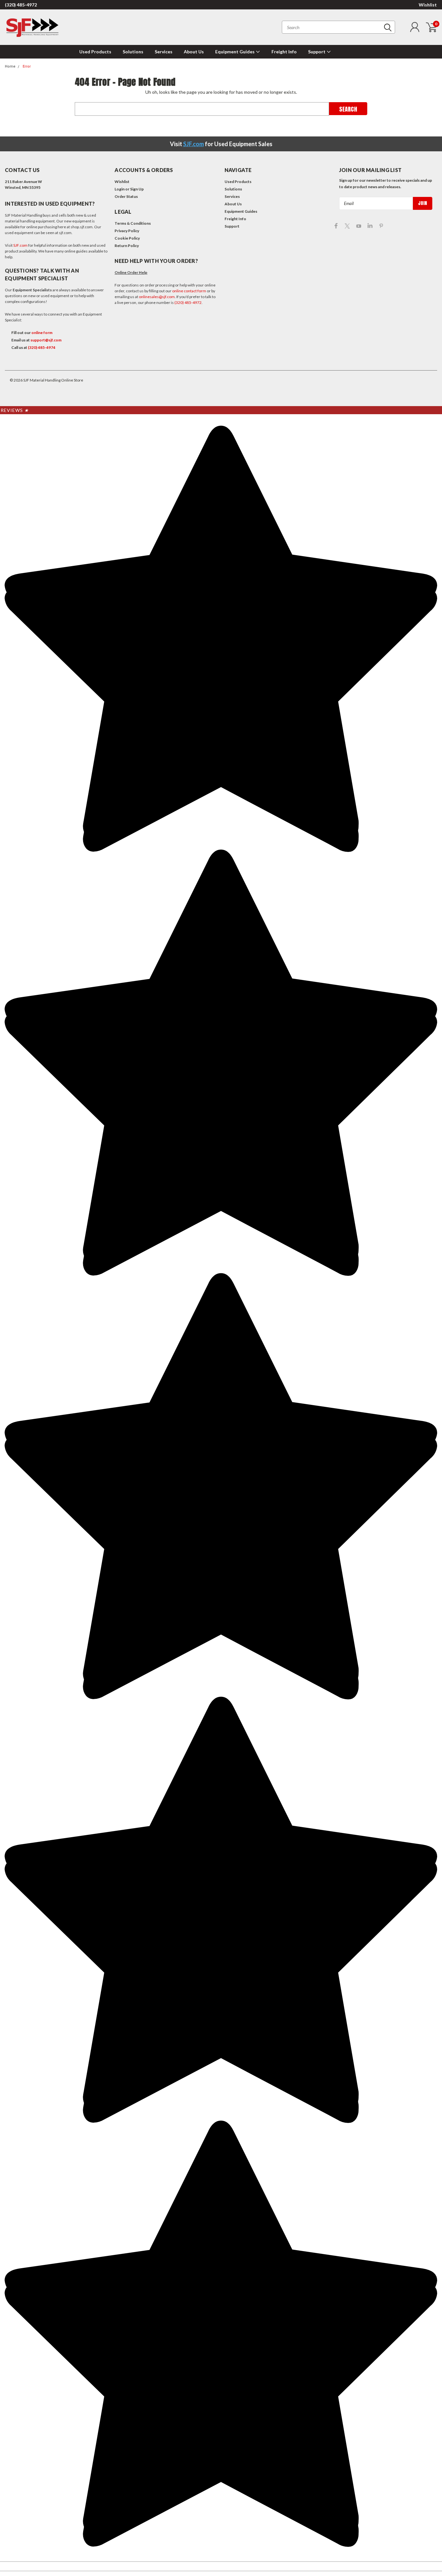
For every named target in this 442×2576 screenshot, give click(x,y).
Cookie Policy (127, 238)
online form (42, 333)
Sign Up (137, 189)
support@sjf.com (46, 340)
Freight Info (284, 52)
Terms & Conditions (133, 223)
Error (27, 66)
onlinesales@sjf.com (157, 297)
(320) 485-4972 (21, 5)
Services (164, 52)
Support (317, 52)
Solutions (133, 52)
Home (10, 66)
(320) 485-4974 (42, 347)
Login (120, 189)
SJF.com (193, 144)
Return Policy (127, 246)
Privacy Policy (127, 231)
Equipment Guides (235, 52)
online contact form (189, 291)
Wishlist (428, 5)
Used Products (95, 52)
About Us (194, 52)
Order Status (126, 196)
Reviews (15, 410)
